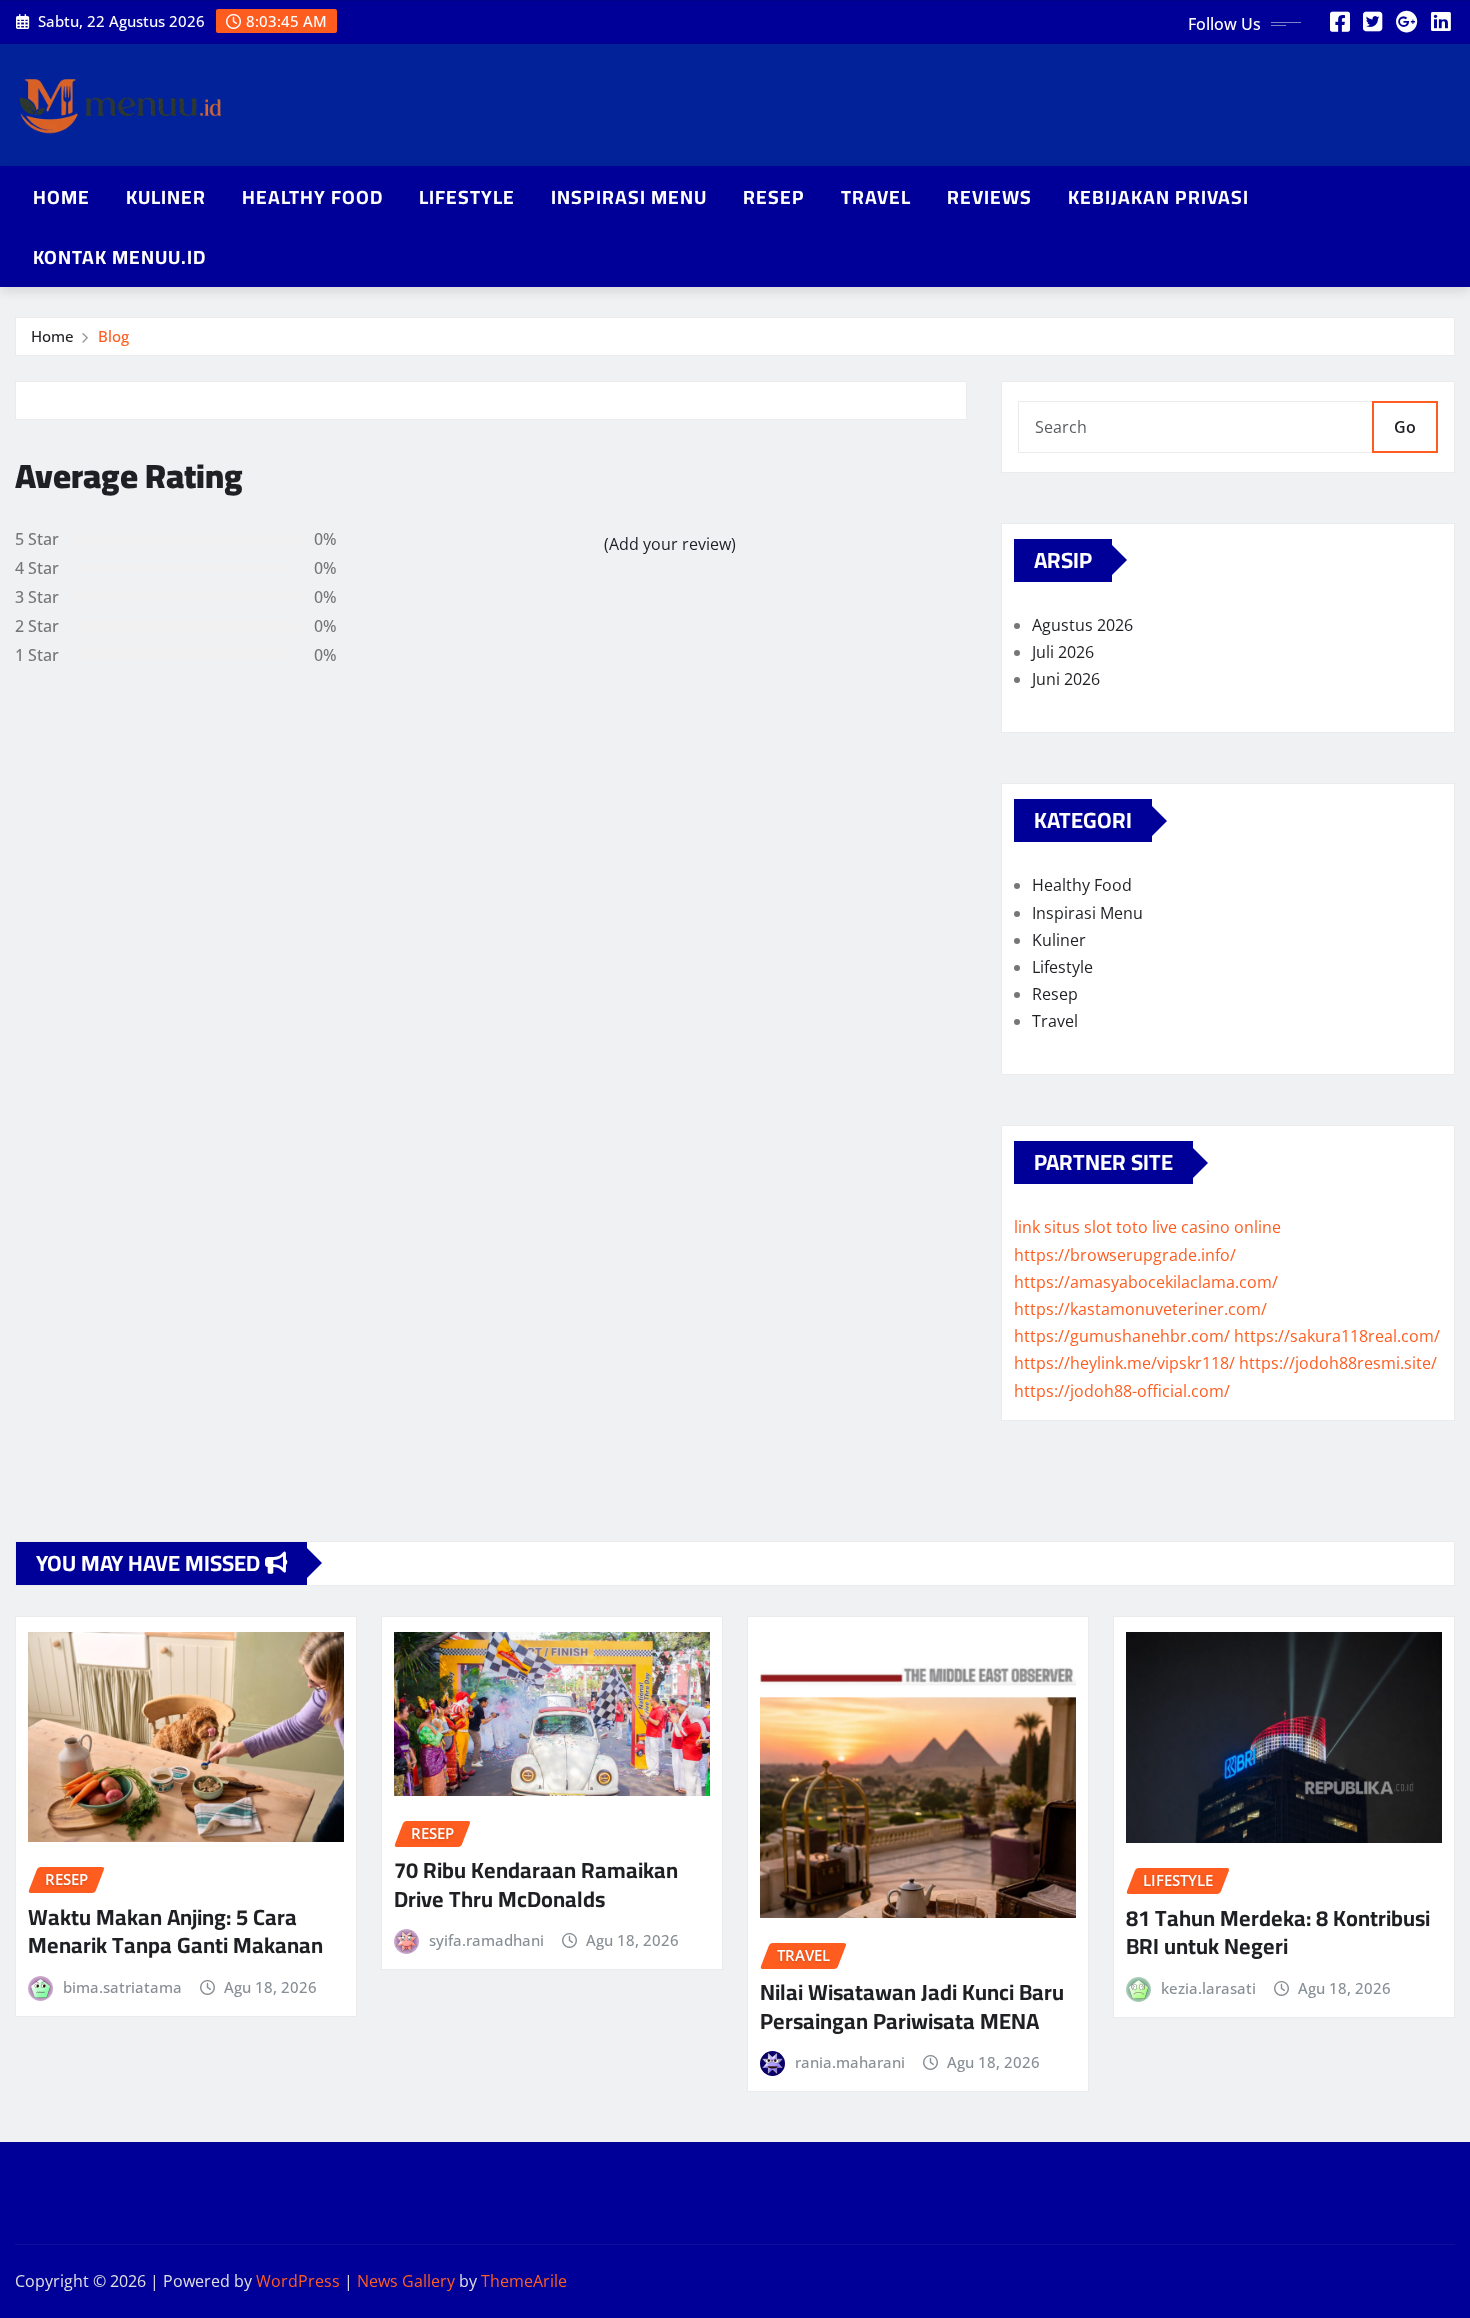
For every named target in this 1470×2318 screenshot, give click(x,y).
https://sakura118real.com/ (1337, 1336)
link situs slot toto (1081, 1227)
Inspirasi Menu (629, 197)
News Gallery (406, 2281)
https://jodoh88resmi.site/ (1338, 1363)
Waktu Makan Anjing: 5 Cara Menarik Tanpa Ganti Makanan (175, 1931)
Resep (774, 197)
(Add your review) (670, 544)
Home (61, 197)
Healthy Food (312, 197)
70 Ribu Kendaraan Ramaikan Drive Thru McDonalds (536, 1884)
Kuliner (166, 197)
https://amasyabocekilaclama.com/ (1146, 1282)
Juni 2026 (1066, 679)
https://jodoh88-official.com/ (1122, 1391)
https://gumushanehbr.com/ (1122, 1336)
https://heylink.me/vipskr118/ (1124, 1363)
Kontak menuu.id (119, 257)
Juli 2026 (1063, 652)
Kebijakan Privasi (1158, 197)
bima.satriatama (122, 1987)
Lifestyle (467, 197)
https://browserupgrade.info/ (1125, 1255)
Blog (113, 336)
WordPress (298, 2281)
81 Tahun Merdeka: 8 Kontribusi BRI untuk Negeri (1278, 1932)
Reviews (989, 197)
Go (1405, 427)
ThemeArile (524, 2281)
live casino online (1216, 1227)
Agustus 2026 (1082, 625)
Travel (876, 197)
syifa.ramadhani (486, 1940)
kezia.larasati (1208, 1988)
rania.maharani (850, 2062)
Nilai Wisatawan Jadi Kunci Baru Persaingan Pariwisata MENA (912, 2006)
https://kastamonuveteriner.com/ (1140, 1309)
